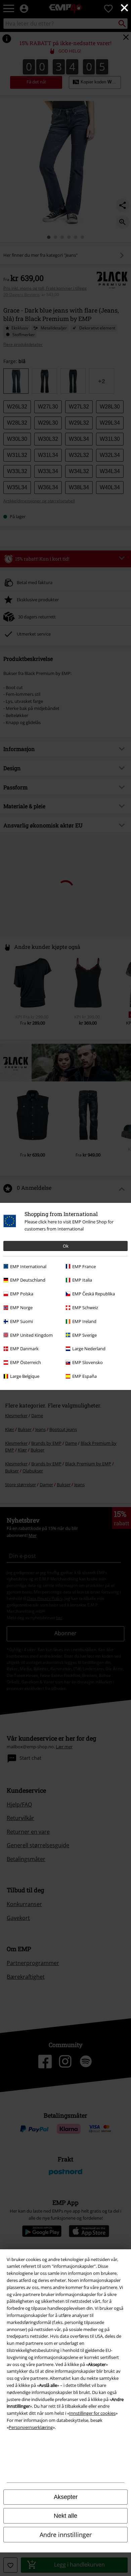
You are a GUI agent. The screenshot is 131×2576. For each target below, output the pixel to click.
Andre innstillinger (66, 2535)
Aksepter (66, 2497)
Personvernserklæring (31, 2427)
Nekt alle (65, 2516)
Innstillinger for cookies (92, 2413)
